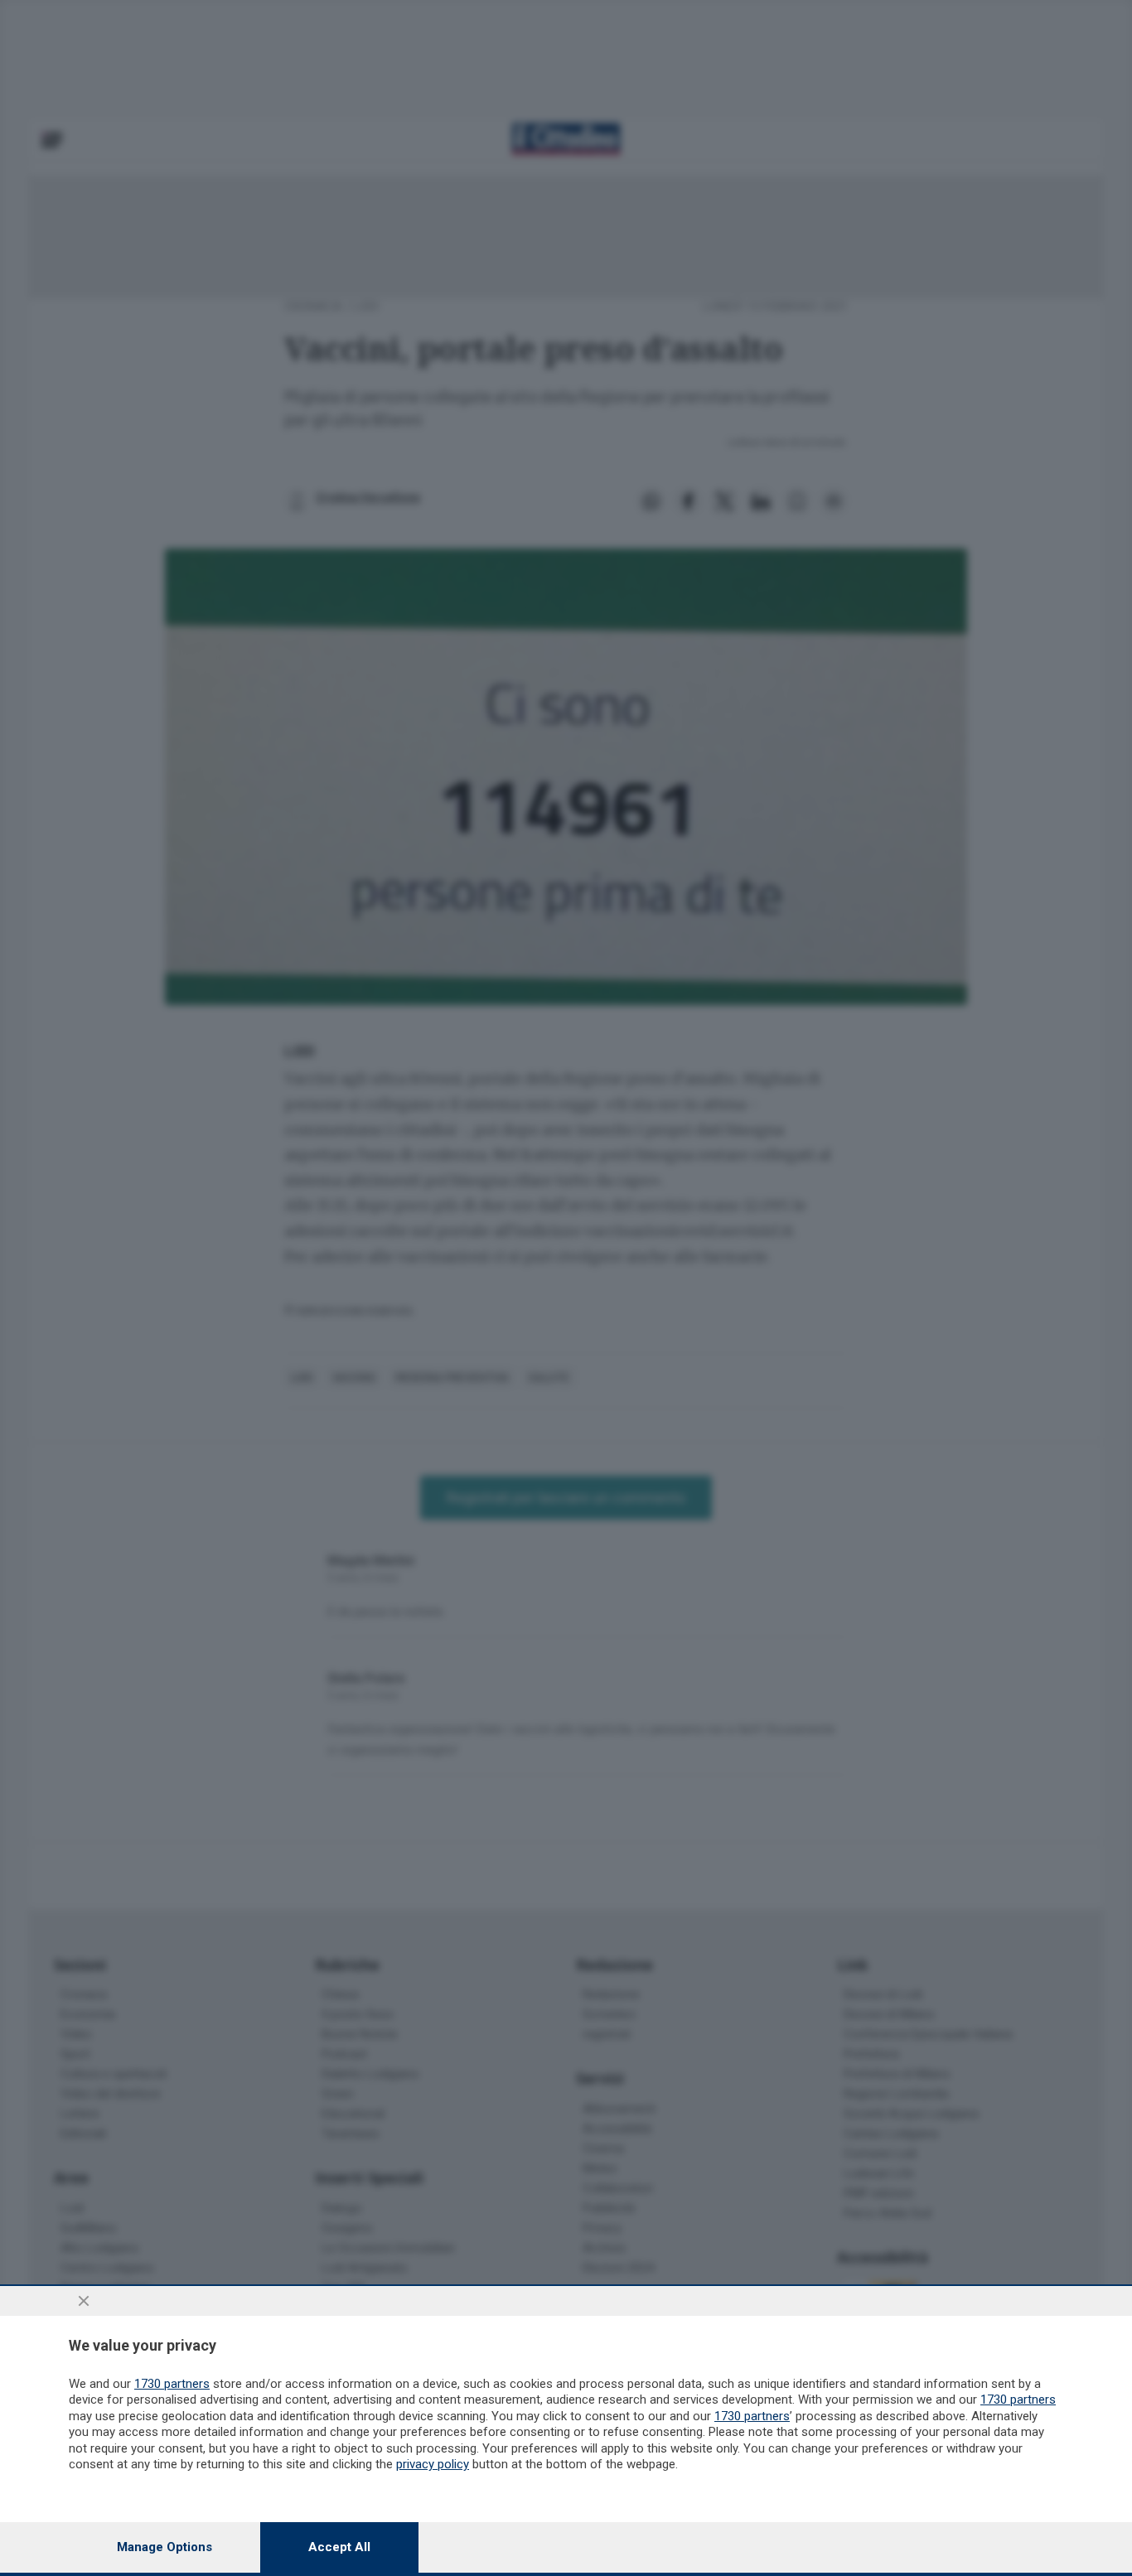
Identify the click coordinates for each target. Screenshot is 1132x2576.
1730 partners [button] (172, 2384)
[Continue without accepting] (84, 2301)
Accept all (339, 2547)
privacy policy (433, 2464)
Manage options (164, 2547)
